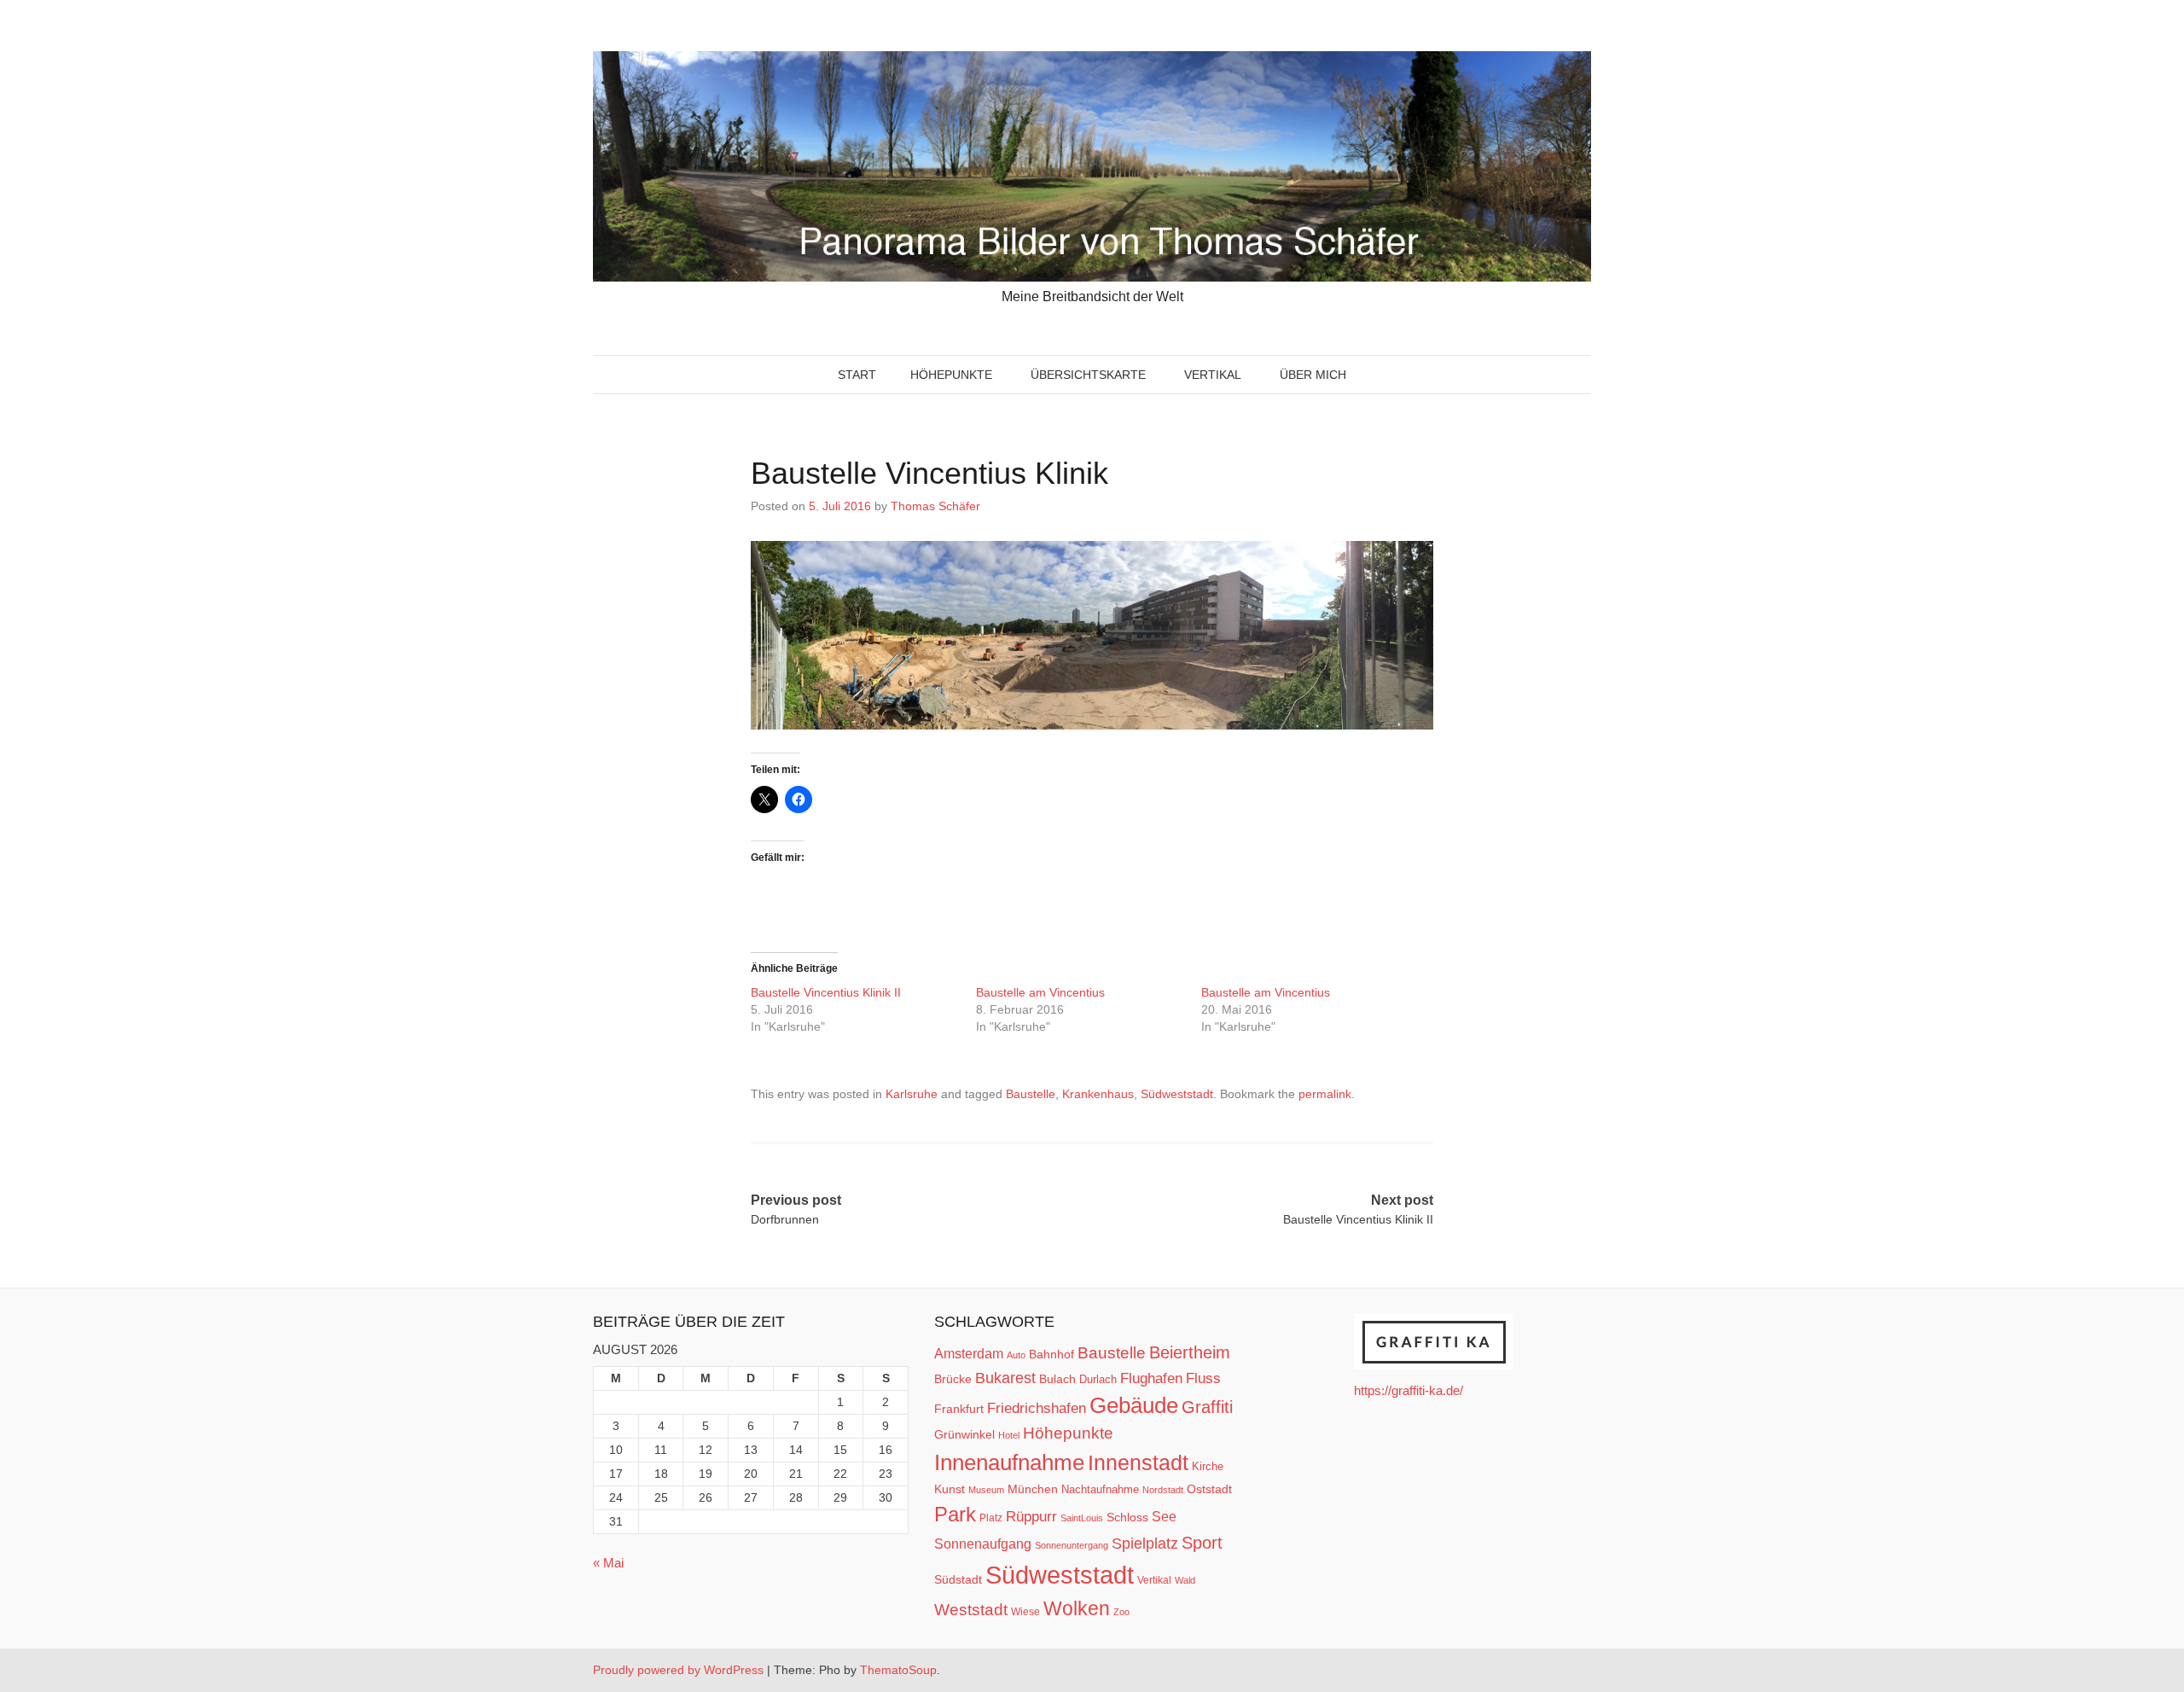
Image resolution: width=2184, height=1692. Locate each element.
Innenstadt (1138, 1462)
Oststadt (1209, 1489)
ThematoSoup (898, 1670)
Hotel (1009, 1435)
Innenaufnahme (1009, 1462)
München (1033, 1489)
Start (857, 375)
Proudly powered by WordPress (678, 1670)
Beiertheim (1190, 1352)
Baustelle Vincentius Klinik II (826, 992)
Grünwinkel (964, 1434)
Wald (1185, 1580)
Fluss (1203, 1378)
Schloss (1127, 1517)
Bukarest (1005, 1378)
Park (955, 1514)
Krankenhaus (1098, 1094)
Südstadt (958, 1579)
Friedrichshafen (1037, 1408)
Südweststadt (1177, 1094)
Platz (991, 1518)
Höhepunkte (951, 375)
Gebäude (1134, 1405)
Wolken (1077, 1608)
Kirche (1208, 1466)
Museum (986, 1490)
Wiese (1025, 1612)
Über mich (1313, 375)
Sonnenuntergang (1072, 1545)
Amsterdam (969, 1354)
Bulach (1057, 1379)
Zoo (1121, 1612)
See (1164, 1516)
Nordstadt (1163, 1490)
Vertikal (1213, 375)
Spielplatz (1145, 1544)
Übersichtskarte (1088, 375)
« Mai (608, 1563)
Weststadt (971, 1610)
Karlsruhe (912, 1094)
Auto (1016, 1355)
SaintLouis (1082, 1518)
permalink (1325, 1094)
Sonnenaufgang (983, 1544)
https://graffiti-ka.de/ (1409, 1390)
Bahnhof (1051, 1354)
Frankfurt (959, 1409)
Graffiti (1207, 1407)
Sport (1202, 1543)
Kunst (950, 1489)
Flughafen (1151, 1378)
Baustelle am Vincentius (1040, 992)
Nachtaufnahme (1100, 1489)
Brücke (953, 1379)
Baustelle (1031, 1094)
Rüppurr (1031, 1516)
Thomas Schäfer (935, 506)
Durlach (1098, 1379)
